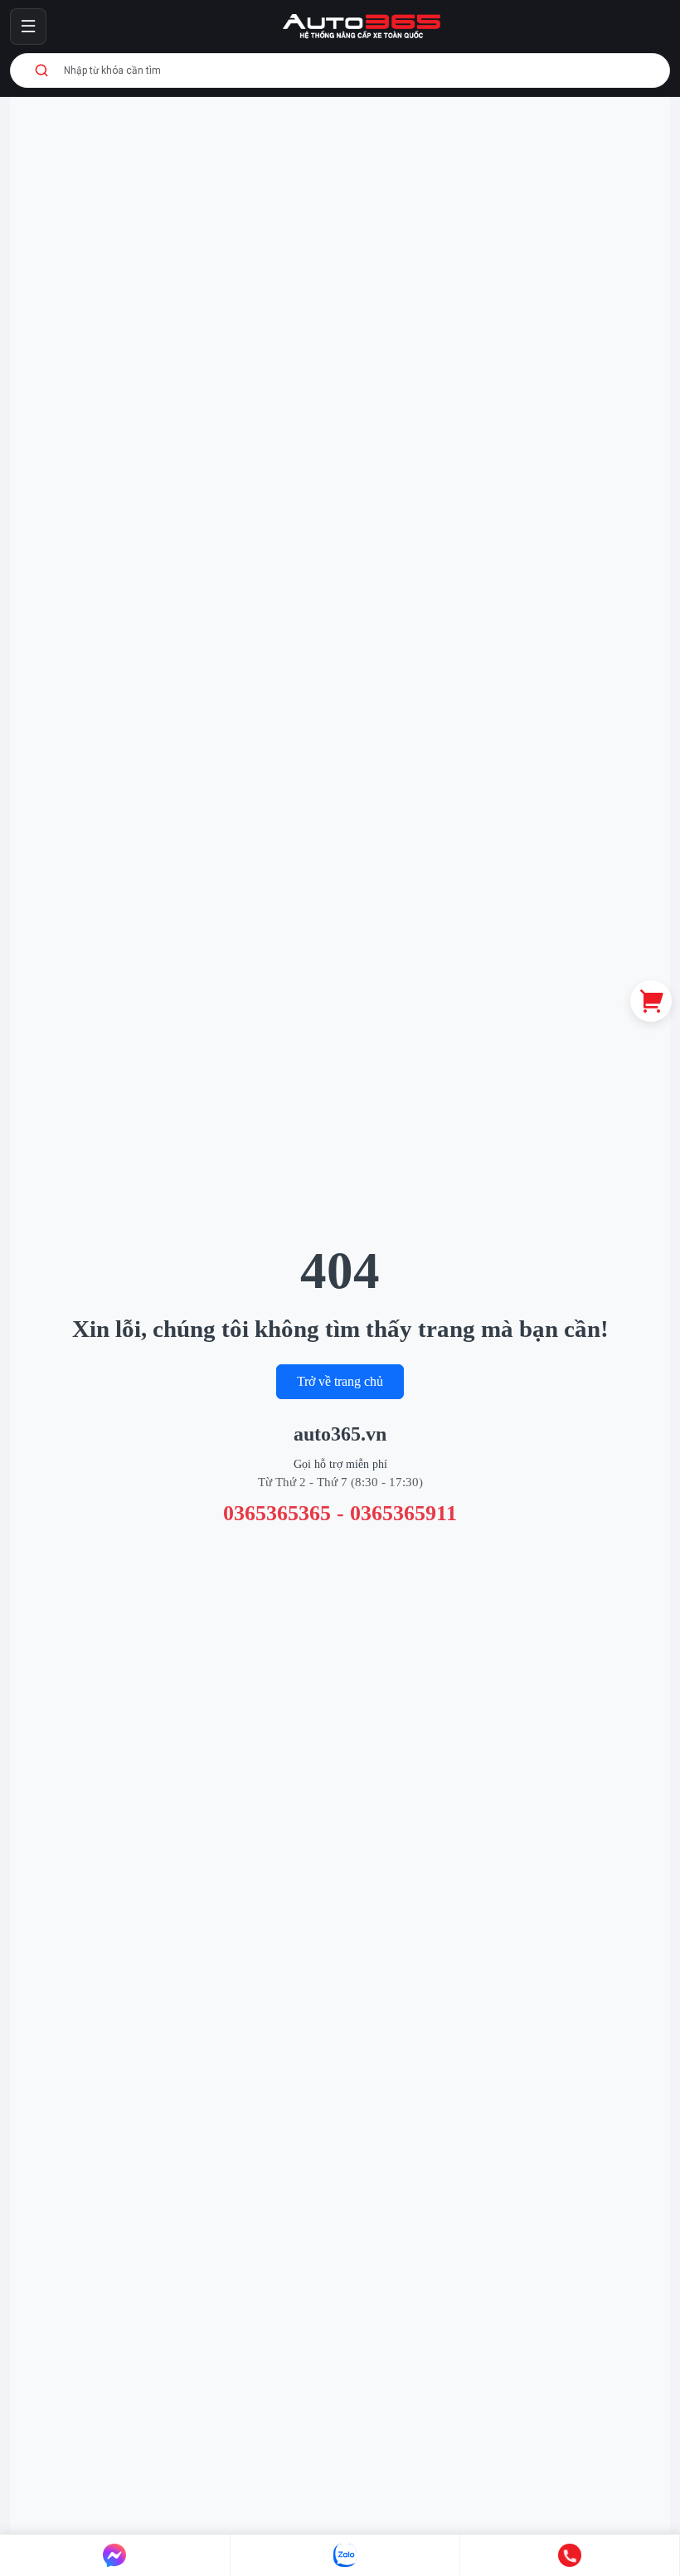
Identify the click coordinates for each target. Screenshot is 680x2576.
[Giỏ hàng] (651, 1001)
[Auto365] (362, 27)
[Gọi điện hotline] (570, 2555)
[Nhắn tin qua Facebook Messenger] (115, 2555)
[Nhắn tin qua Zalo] (346, 2555)
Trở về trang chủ (340, 1381)
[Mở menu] (28, 27)
